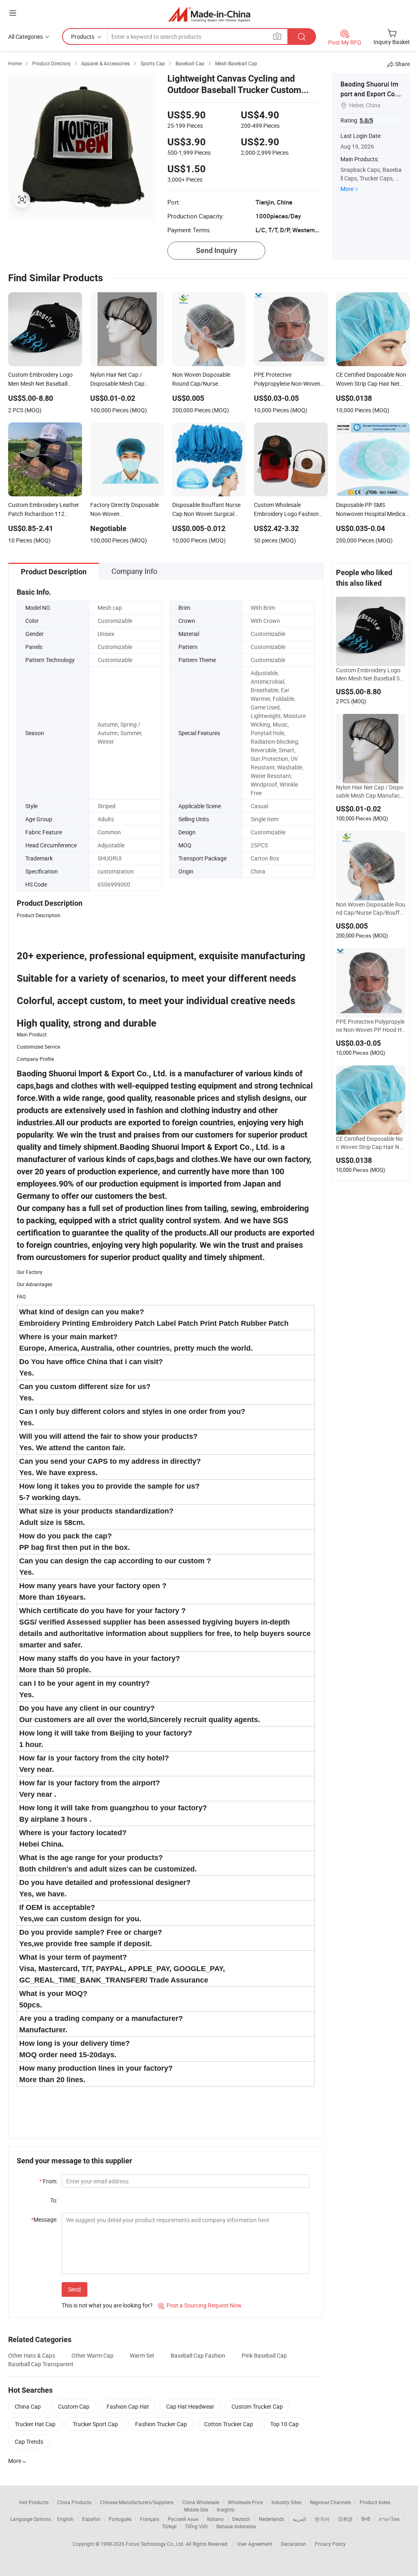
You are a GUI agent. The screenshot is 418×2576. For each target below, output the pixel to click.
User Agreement (255, 2544)
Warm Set (142, 2355)
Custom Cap (74, 2406)
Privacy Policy (330, 2544)
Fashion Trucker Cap (161, 2424)
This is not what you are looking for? (107, 2305)
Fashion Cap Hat (128, 2406)
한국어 (322, 2519)
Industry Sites (286, 2502)
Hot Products (34, 2502)
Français (150, 2519)
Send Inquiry (217, 250)
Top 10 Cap (285, 2424)
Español (91, 2519)
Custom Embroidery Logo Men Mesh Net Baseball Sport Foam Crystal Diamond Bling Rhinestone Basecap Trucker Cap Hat (369, 674)
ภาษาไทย (389, 2519)
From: (48, 2181)
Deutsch (241, 2519)
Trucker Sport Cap (95, 2424)
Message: (44, 2219)
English (65, 2519)
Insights (226, 2509)
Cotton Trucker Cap (229, 2424)
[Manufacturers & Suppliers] (209, 14)
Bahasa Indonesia (236, 2526)
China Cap (28, 2406)
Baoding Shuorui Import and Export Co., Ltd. (369, 94)
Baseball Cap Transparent (41, 2364)
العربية (299, 2519)
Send (74, 2289)
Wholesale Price (245, 2502)
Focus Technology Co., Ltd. (156, 2544)
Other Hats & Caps (32, 2355)
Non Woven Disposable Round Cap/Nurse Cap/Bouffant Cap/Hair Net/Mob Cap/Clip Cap (371, 909)
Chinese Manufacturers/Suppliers (137, 2502)
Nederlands (271, 2519)
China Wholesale (201, 2502)
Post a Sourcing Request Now (200, 2305)
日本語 (345, 2519)
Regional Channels (330, 2502)
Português (120, 2519)
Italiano (215, 2519)
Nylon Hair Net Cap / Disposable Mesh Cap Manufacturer (371, 791)
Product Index (375, 2502)
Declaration (293, 2544)
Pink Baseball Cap (264, 2355)
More (347, 189)
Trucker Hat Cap (35, 2424)
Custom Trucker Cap (257, 2406)
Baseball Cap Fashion (198, 2355)
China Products (74, 2502)
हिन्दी (366, 2519)
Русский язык (183, 2519)
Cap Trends (29, 2442)
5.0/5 (366, 120)
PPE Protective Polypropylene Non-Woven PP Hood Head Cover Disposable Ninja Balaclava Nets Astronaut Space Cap (371, 1026)
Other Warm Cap (92, 2355)
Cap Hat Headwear (190, 2406)
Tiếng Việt (196, 2526)
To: (54, 2200)
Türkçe (169, 2526)
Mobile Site (196, 2509)
